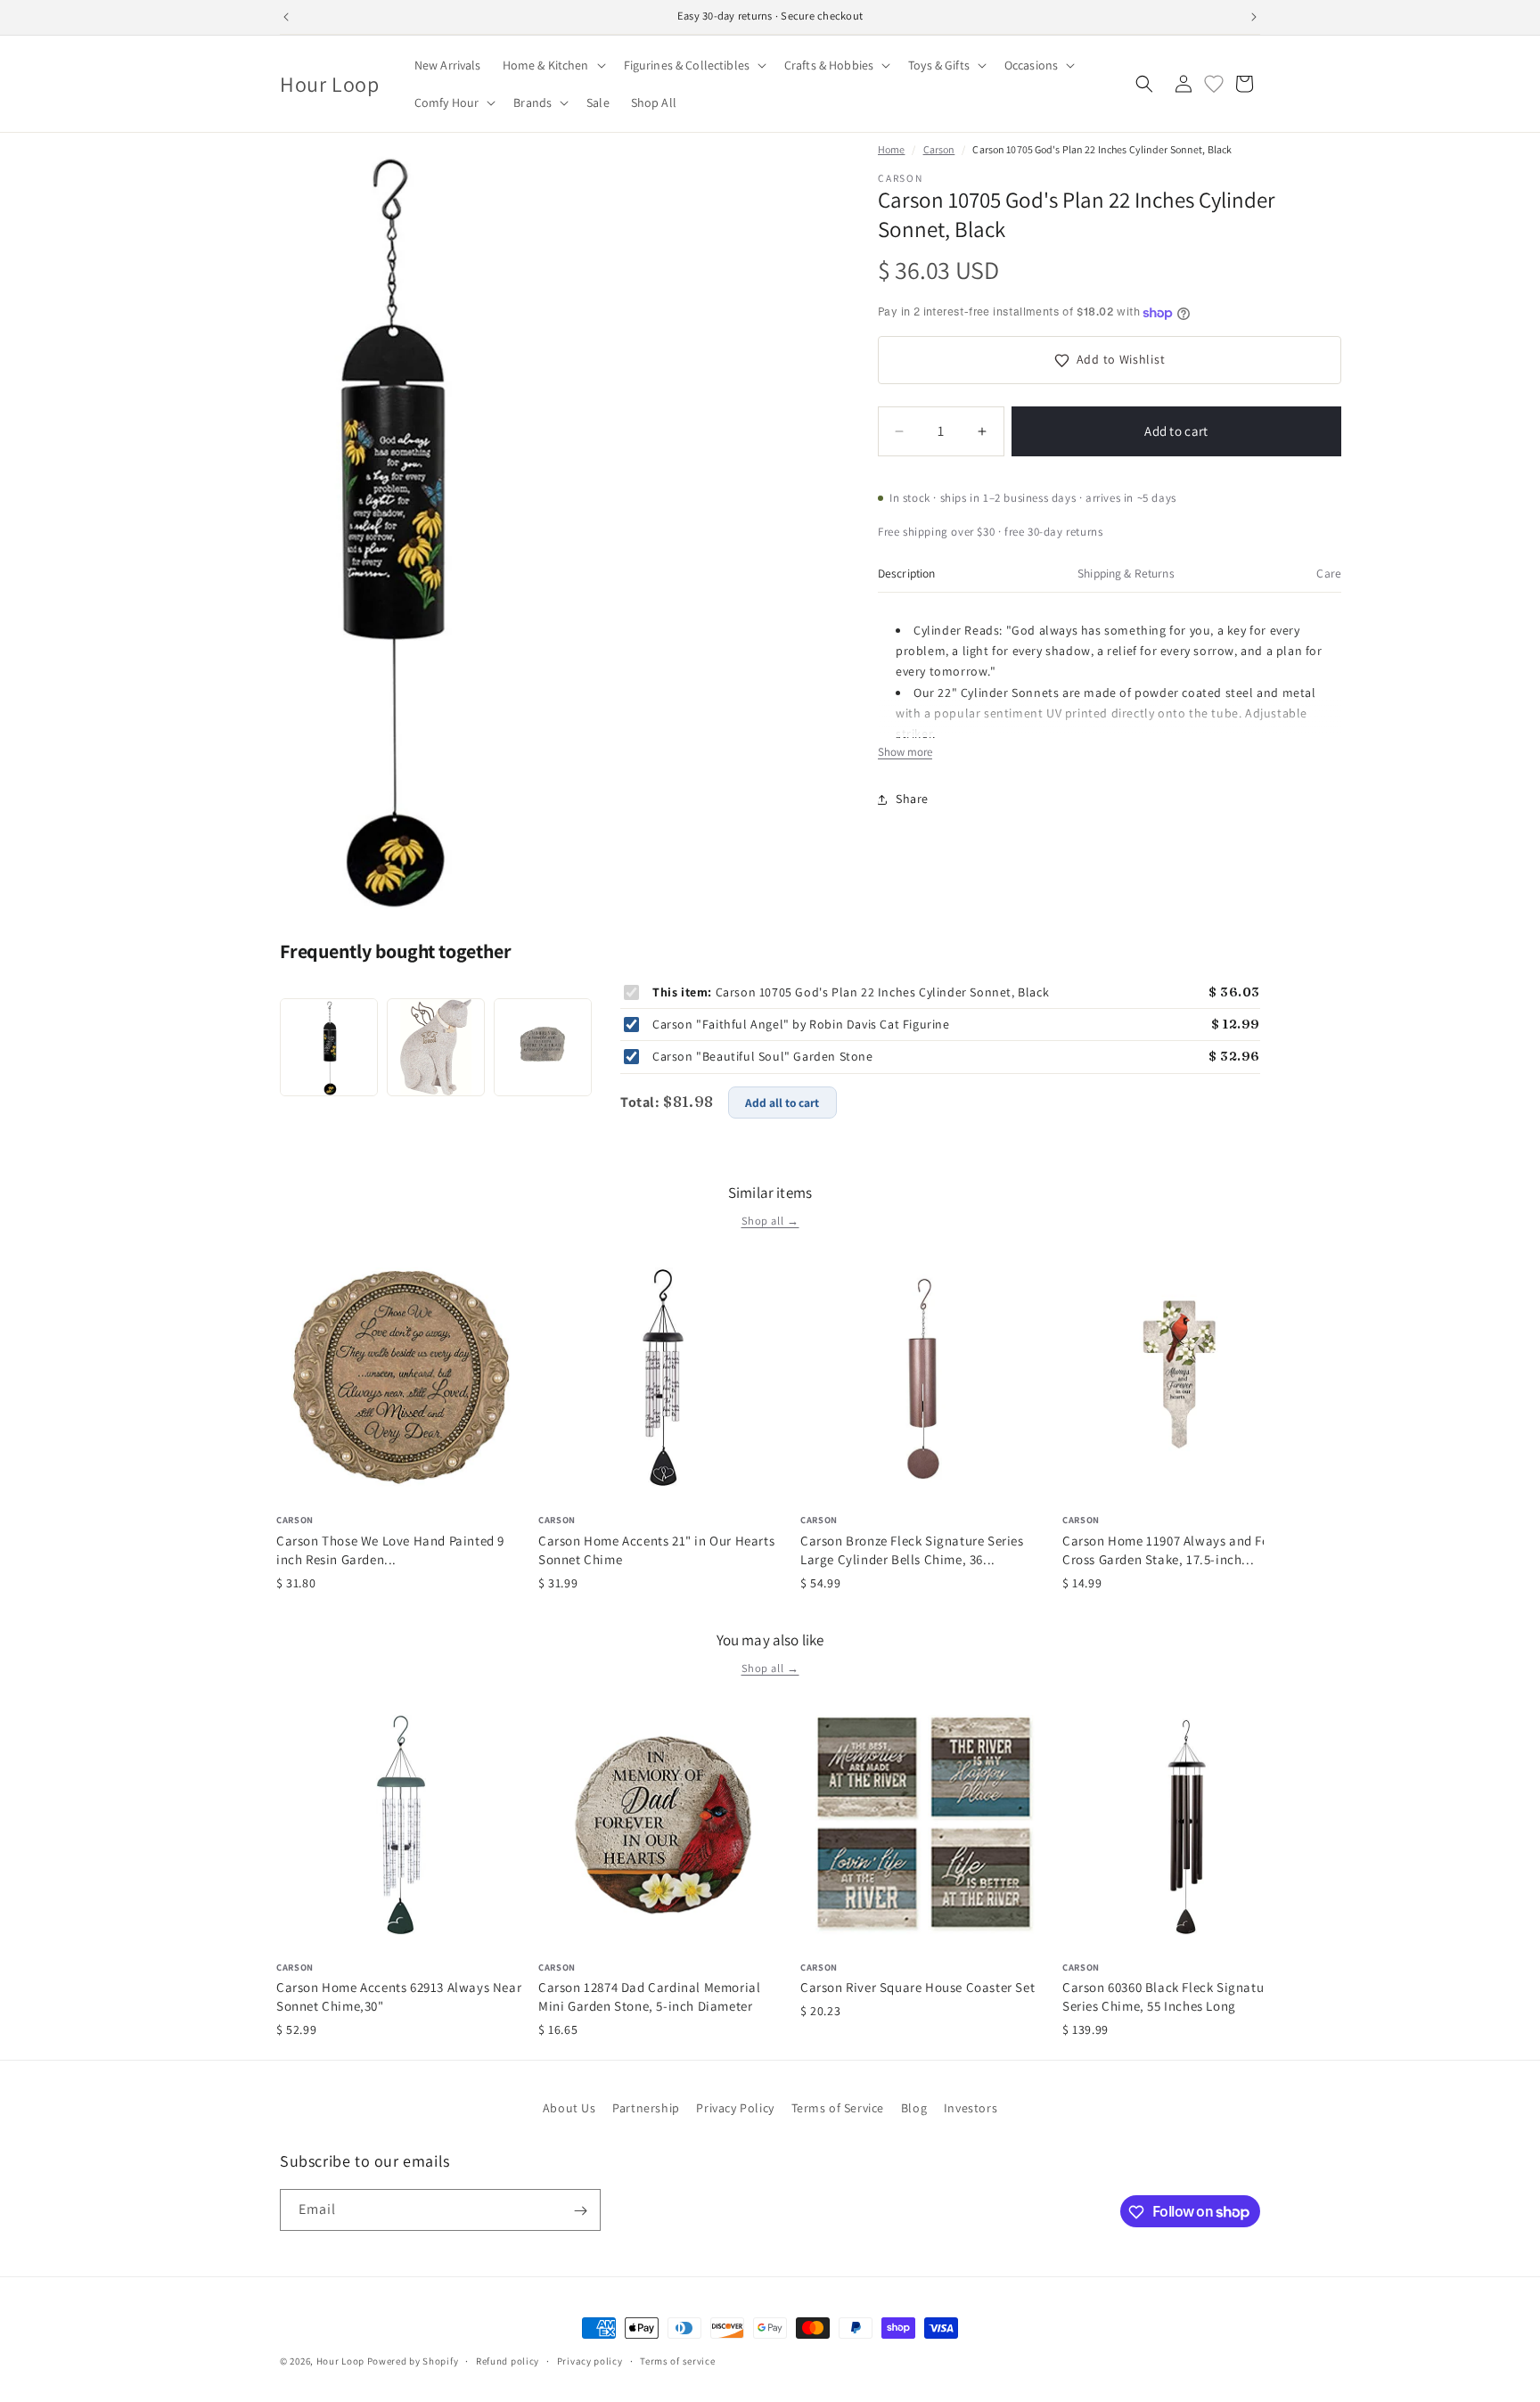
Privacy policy (590, 2360)
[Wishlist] (1214, 84)
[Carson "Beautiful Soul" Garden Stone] (543, 1047)
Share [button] (912, 799)
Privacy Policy (735, 2108)
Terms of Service (838, 2108)
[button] (553, 65)
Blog (914, 2108)
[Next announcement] (1254, 17)
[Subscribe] (580, 2211)
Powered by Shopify (413, 2361)
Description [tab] (907, 573)
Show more (905, 753)
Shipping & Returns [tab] (1126, 573)
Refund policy (508, 2360)
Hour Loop (340, 2361)
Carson (939, 149)
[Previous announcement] (286, 17)
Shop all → (770, 1221)
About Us (569, 2108)
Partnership (646, 2108)
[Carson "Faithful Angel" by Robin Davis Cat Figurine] (436, 1047)
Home (891, 149)
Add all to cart (782, 1103)
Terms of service (677, 2360)
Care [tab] (1329, 573)
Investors (971, 2108)
